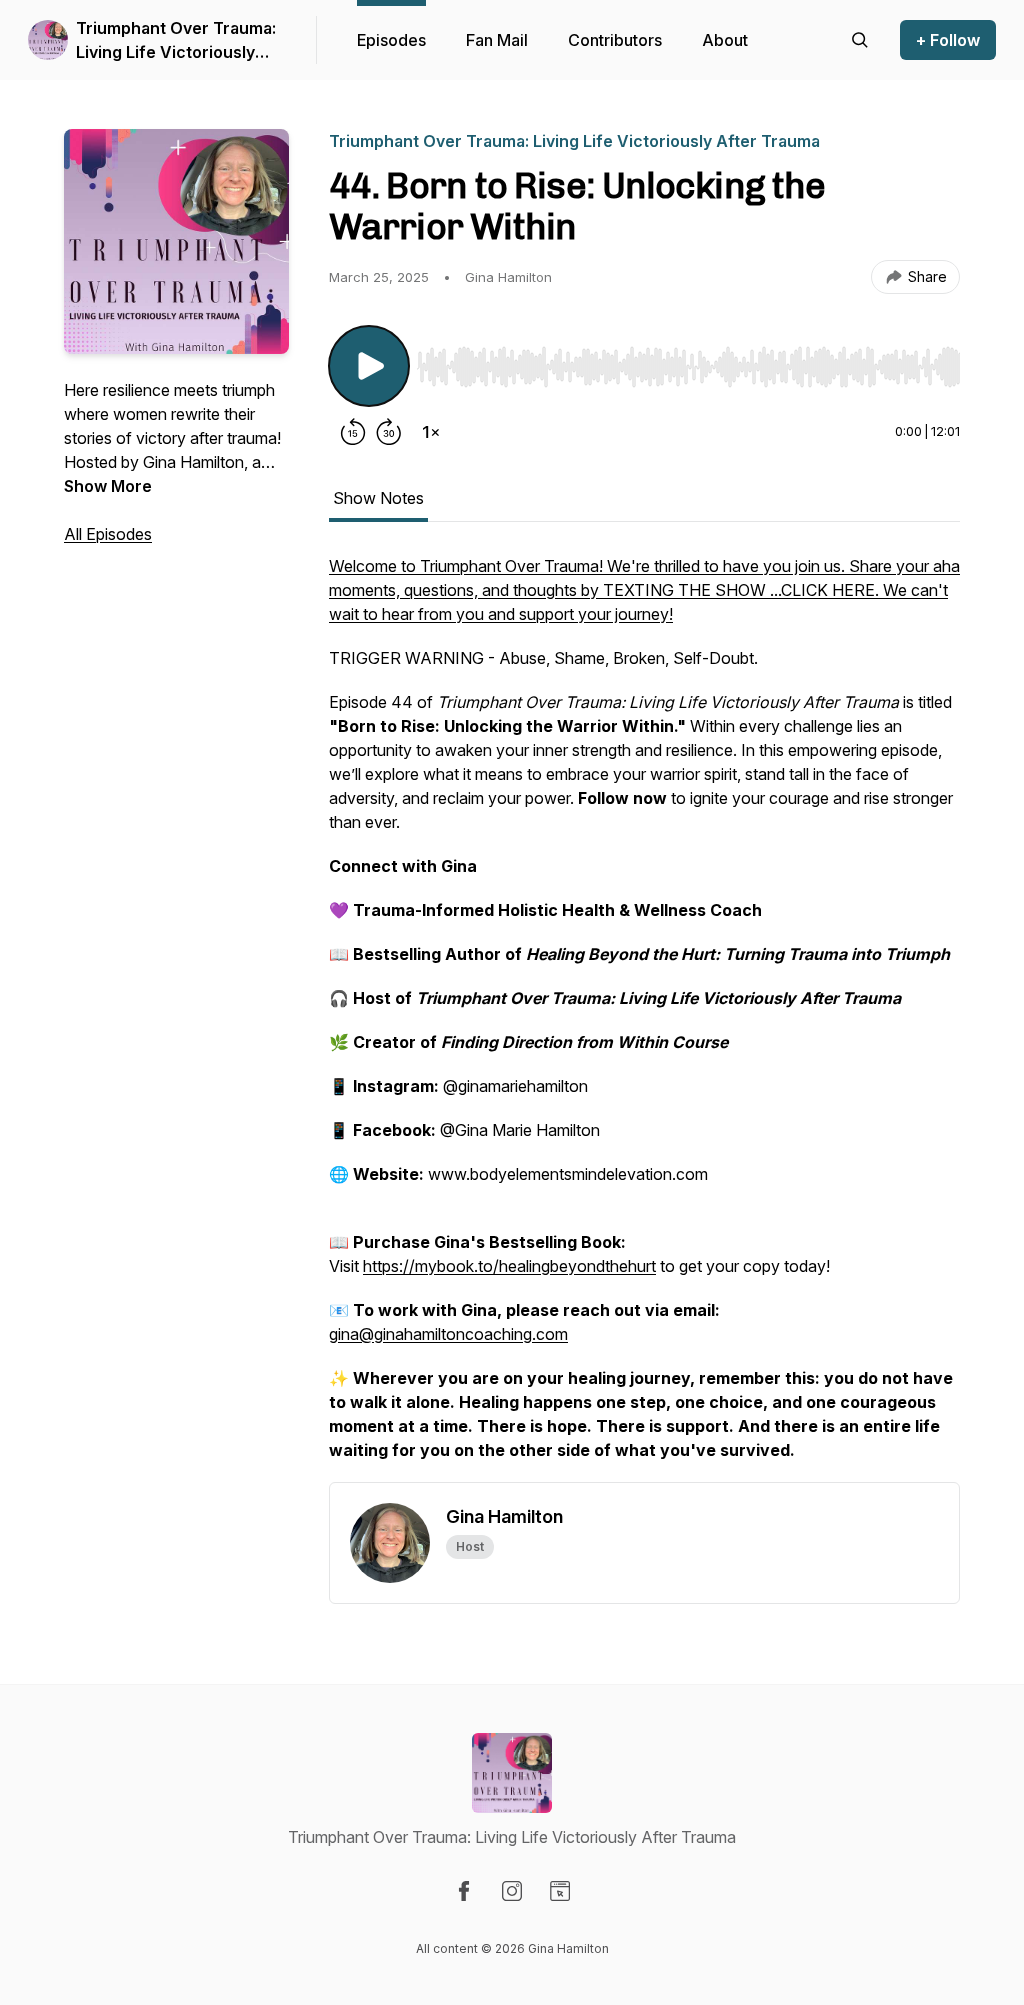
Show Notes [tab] (378, 498)
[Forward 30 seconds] (389, 432)
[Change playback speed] (431, 432)
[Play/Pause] (369, 366)
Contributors (615, 40)
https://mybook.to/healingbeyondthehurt (509, 1266)
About (725, 40)
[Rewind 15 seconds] (353, 432)
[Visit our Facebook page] (464, 1891)
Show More (108, 486)
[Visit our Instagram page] (512, 1891)
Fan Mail (497, 40)
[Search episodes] (860, 40)
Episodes (391, 40)
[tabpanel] (644, 1018)
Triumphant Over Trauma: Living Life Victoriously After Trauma (176, 41)
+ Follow (948, 40)
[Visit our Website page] (560, 1891)
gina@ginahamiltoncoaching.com (448, 1334)
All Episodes (108, 534)
